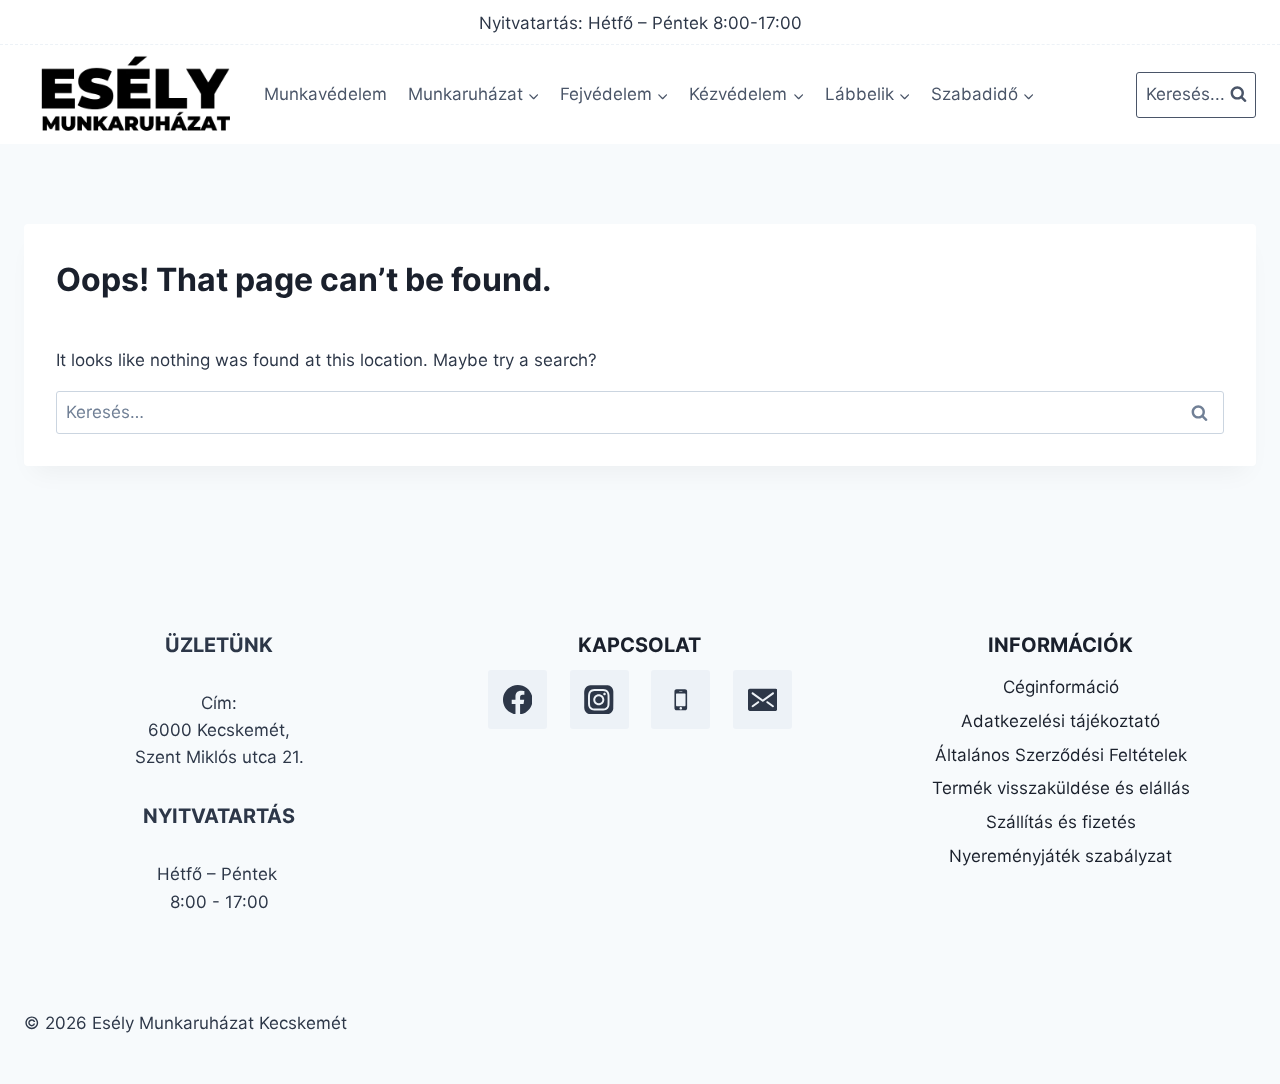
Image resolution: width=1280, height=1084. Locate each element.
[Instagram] (599, 699)
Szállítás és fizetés (1061, 822)
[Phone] (680, 699)
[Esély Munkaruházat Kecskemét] (134, 94)
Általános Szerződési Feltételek (1061, 755)
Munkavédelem (325, 94)
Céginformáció (1061, 687)
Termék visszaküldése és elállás (1061, 788)
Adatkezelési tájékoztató (1060, 721)
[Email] (762, 699)
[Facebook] (517, 699)
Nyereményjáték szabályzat (1060, 856)
